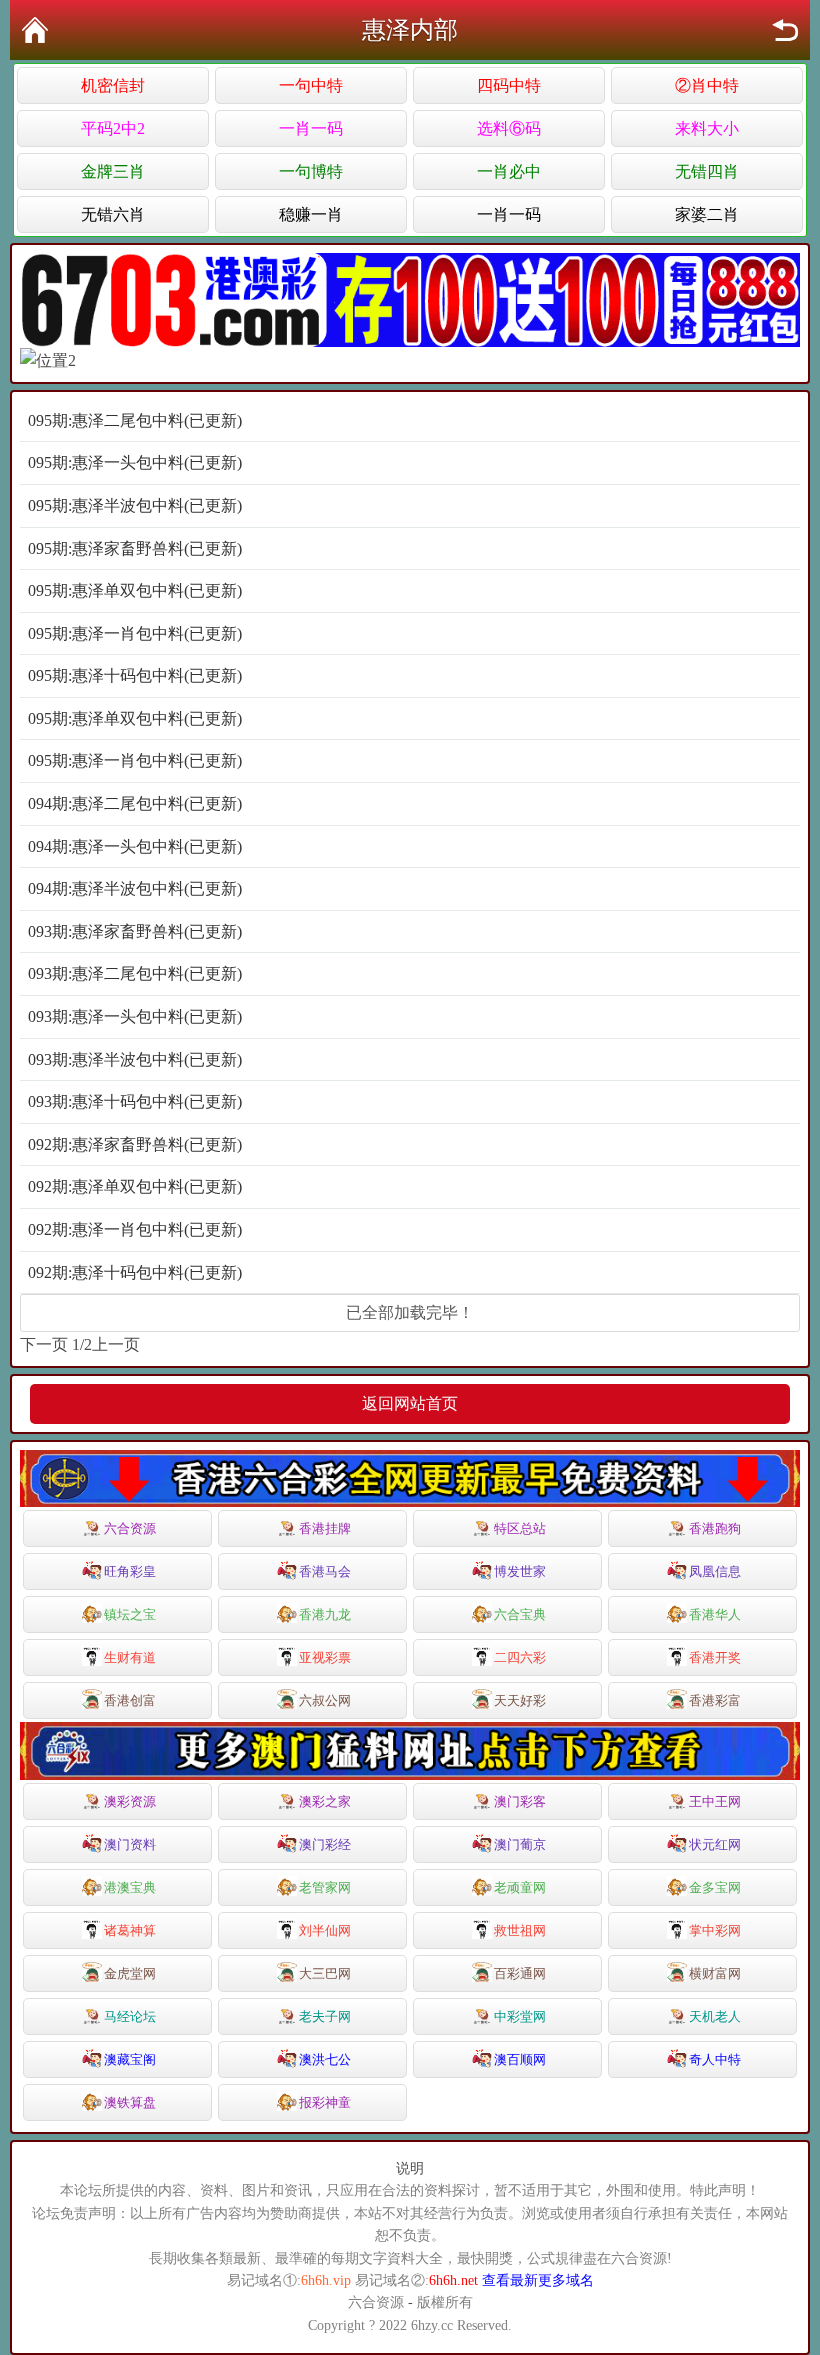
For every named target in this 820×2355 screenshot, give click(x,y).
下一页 (44, 1344)
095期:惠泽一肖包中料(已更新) (135, 633)
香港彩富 (715, 1700)
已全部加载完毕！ (410, 1312)
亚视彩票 (325, 1657)
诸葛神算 (130, 1930)
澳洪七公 (325, 2059)
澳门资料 (130, 1844)
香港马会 (325, 1571)
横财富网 (715, 1973)
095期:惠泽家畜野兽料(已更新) (135, 548)
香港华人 (715, 1614)
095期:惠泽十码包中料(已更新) (135, 675)
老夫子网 (325, 2016)
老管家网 (325, 1887)
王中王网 (715, 1801)
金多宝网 (715, 1887)
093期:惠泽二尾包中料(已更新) (135, 973)
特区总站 (520, 1528)
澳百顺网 (520, 2059)
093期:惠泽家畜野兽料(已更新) (135, 931)
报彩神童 (325, 2102)
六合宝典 (520, 1614)
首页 (35, 30)
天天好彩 (520, 1700)
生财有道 (130, 1657)
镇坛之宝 (130, 1614)
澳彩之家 (325, 1801)
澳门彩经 (325, 1844)
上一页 (116, 1344)
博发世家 (520, 1571)
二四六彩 (520, 1657)
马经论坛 (130, 2016)
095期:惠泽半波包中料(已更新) (135, 505)
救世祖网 (520, 1930)
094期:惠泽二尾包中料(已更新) (135, 803)
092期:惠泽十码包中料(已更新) (135, 1272)
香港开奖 (715, 1657)
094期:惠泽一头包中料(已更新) (135, 846)
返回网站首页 (410, 1403)
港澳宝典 (130, 1887)
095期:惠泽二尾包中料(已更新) (135, 420)
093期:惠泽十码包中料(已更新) (135, 1101)
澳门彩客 (520, 1801)
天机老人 (715, 2016)
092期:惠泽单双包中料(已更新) (135, 1186)
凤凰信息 (715, 1571)
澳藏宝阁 (130, 2059)
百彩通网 (520, 1973)
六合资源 (130, 1528)
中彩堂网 (520, 2016)
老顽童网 (520, 1887)
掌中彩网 (715, 1930)
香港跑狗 (715, 1528)
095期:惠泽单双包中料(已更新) (135, 590)
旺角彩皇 (130, 1571)
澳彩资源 (130, 1801)
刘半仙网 (325, 1930)
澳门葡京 (520, 1844)
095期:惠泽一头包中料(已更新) (135, 462)
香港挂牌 (325, 1528)
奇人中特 (715, 2059)
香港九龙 (325, 1614)
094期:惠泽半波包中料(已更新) (135, 888)
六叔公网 (325, 1700)
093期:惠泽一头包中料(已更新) (135, 1016)
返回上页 (785, 30)
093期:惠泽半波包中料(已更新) (135, 1059)
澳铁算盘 (130, 2102)
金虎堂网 (130, 1973)
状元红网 (715, 1844)
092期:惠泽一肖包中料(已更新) (135, 1229)
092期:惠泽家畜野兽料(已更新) (135, 1144)
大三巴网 (325, 1973)
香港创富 (130, 1700)
